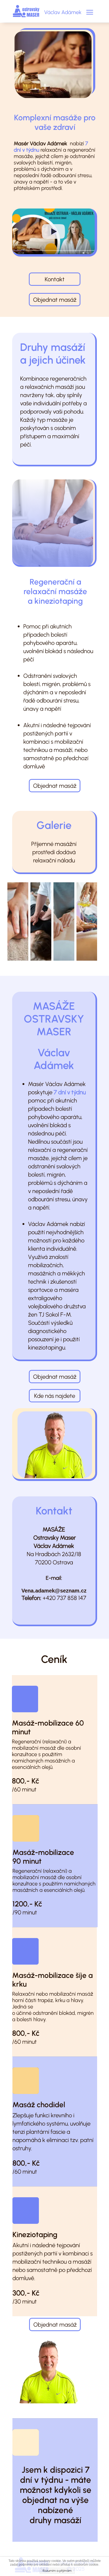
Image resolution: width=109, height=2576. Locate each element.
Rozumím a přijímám (57, 2571)
